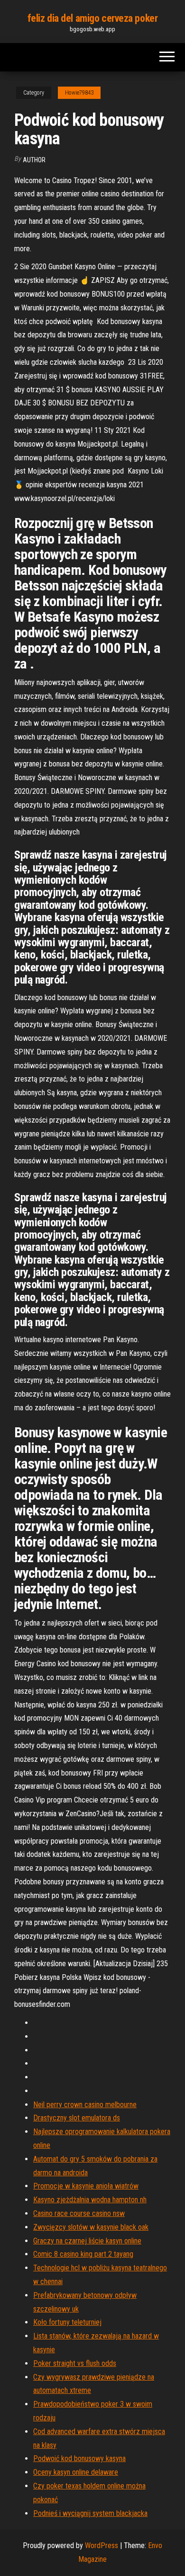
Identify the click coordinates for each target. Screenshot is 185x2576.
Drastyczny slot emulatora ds (77, 2118)
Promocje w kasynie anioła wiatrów (86, 2186)
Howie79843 (79, 93)
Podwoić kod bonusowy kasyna (79, 2458)
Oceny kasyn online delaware (76, 2472)
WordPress (102, 2545)
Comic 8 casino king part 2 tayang (83, 2254)
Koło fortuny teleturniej (67, 2322)
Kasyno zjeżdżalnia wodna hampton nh (90, 2200)
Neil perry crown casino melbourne (85, 2105)
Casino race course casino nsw (79, 2213)
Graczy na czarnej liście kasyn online (87, 2241)
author (34, 160)
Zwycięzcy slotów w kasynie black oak (91, 2227)
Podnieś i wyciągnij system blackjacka (90, 2513)
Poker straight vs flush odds (75, 2363)
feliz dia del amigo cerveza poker (92, 18)
